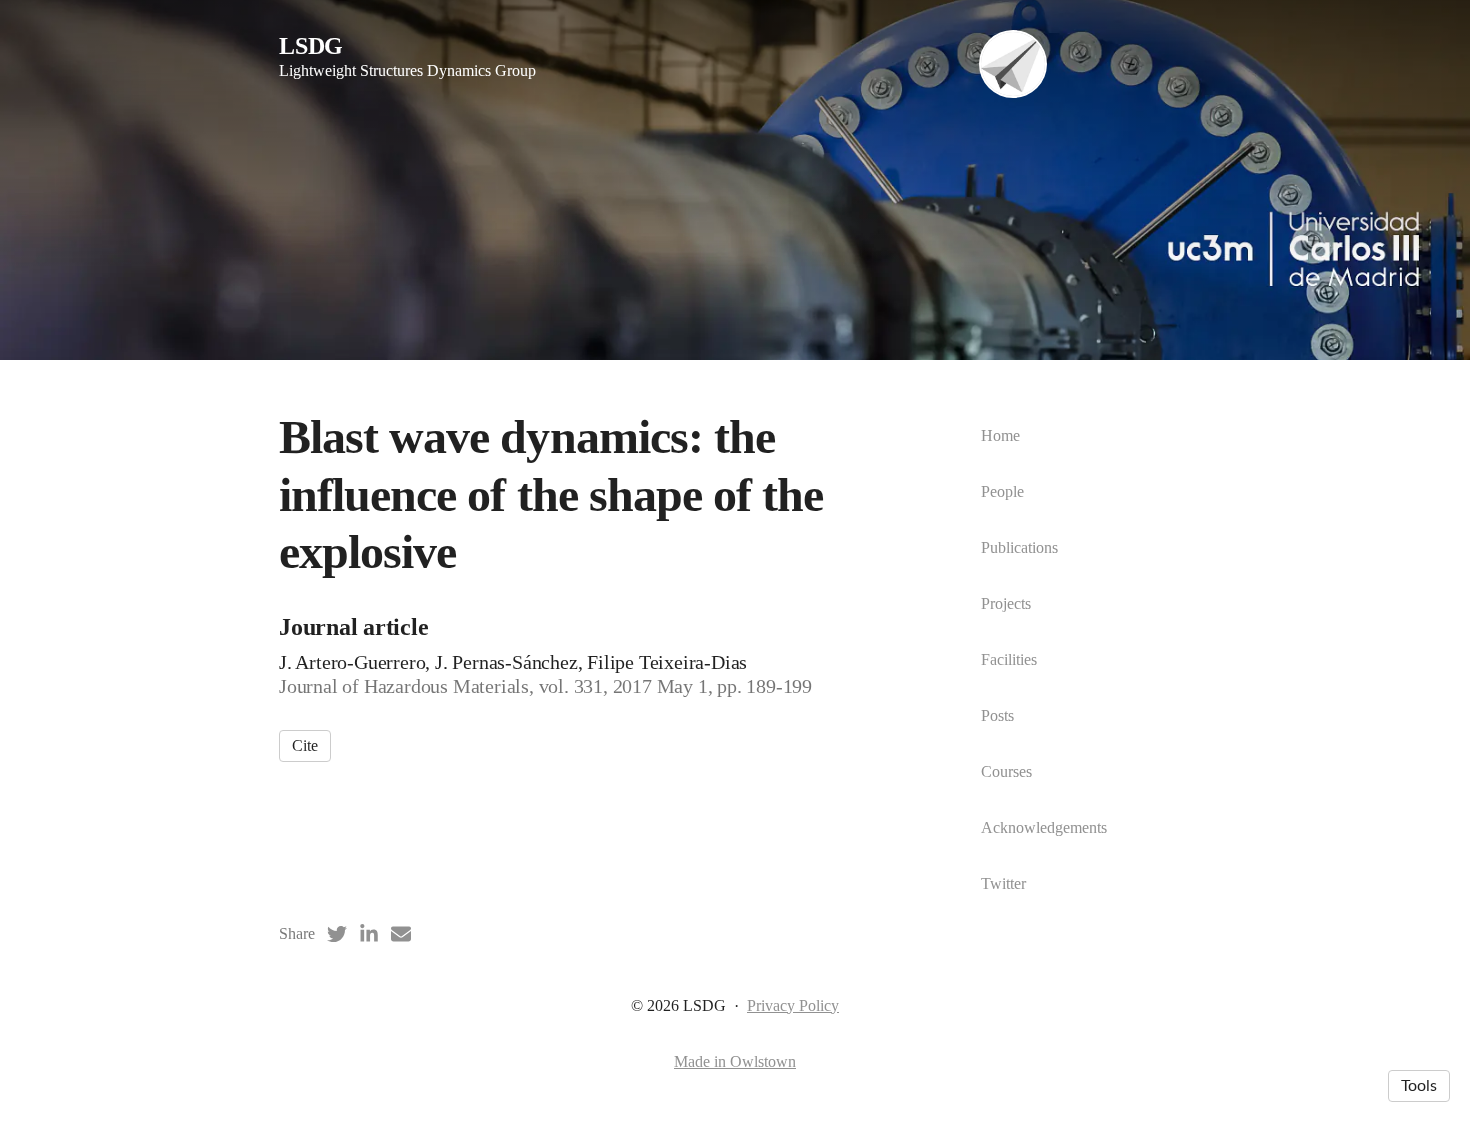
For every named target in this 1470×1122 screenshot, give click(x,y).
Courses (1006, 771)
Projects (1006, 603)
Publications (1019, 547)
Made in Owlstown (735, 1061)
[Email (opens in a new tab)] (401, 934)
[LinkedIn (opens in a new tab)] (369, 934)
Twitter (1003, 883)
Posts (997, 715)
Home (1000, 435)
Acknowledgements (1044, 827)
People (1002, 491)
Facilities (1009, 659)
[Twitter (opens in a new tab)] (337, 934)
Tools (1419, 1086)
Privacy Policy (793, 1005)
